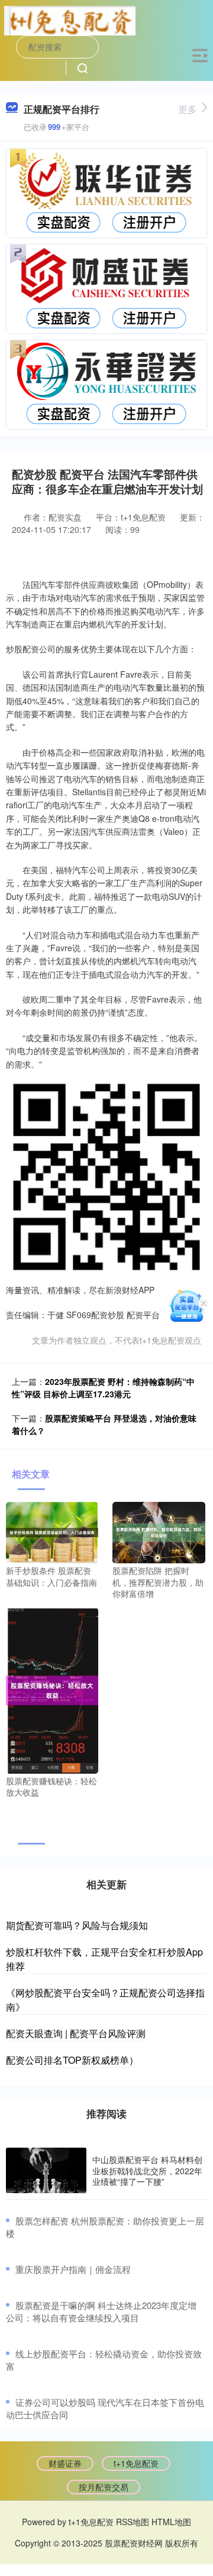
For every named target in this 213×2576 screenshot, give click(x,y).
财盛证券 (65, 2463)
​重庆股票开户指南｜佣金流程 (73, 2269)
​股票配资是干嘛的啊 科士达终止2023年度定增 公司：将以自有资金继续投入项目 (101, 2311)
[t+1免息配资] (70, 19)
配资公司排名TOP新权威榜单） (72, 2060)
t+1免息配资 (136, 2463)
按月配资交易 (104, 2487)
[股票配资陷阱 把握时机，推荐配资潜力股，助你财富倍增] (159, 1531)
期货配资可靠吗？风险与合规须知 (77, 1925)
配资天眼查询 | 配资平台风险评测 (76, 2033)
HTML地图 (171, 2522)
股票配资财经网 (134, 2543)
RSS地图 (133, 2522)
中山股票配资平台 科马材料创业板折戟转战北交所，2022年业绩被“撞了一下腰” (147, 2170)
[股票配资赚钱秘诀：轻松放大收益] (52, 1689)
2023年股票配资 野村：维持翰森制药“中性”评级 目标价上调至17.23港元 (103, 1388)
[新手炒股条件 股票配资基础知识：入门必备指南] (52, 1531)
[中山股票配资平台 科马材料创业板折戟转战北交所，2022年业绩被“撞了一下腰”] (46, 2171)
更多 (188, 109)
